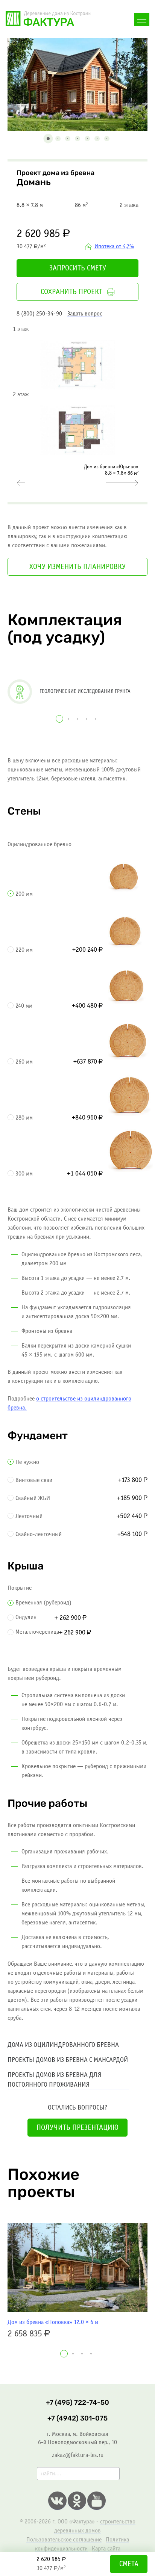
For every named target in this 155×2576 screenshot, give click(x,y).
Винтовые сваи (34, 1480)
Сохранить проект (71, 292)
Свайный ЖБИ (33, 1498)
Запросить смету (78, 269)
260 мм (24, 1062)
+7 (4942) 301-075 (77, 2418)
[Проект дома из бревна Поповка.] (77, 2267)
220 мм (24, 950)
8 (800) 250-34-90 (39, 314)
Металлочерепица (37, 1632)
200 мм (24, 894)
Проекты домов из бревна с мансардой (68, 2060)
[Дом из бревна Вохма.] (21, 483)
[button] (48, 139)
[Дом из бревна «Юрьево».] (122, 483)
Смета (129, 2564)
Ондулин (26, 1617)
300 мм (24, 1174)
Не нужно (27, 1462)
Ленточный (29, 1516)
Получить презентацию (77, 2128)
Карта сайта (106, 2549)
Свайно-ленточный (39, 1534)
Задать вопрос (85, 314)
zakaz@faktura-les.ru (78, 2455)
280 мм (24, 1118)
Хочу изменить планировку (77, 567)
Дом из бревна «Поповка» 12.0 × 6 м (53, 2322)
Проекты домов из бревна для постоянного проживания (54, 2080)
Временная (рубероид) (43, 1603)
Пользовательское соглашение (64, 2540)
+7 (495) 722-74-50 (77, 2403)
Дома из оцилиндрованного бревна (63, 2045)
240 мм (24, 1006)
